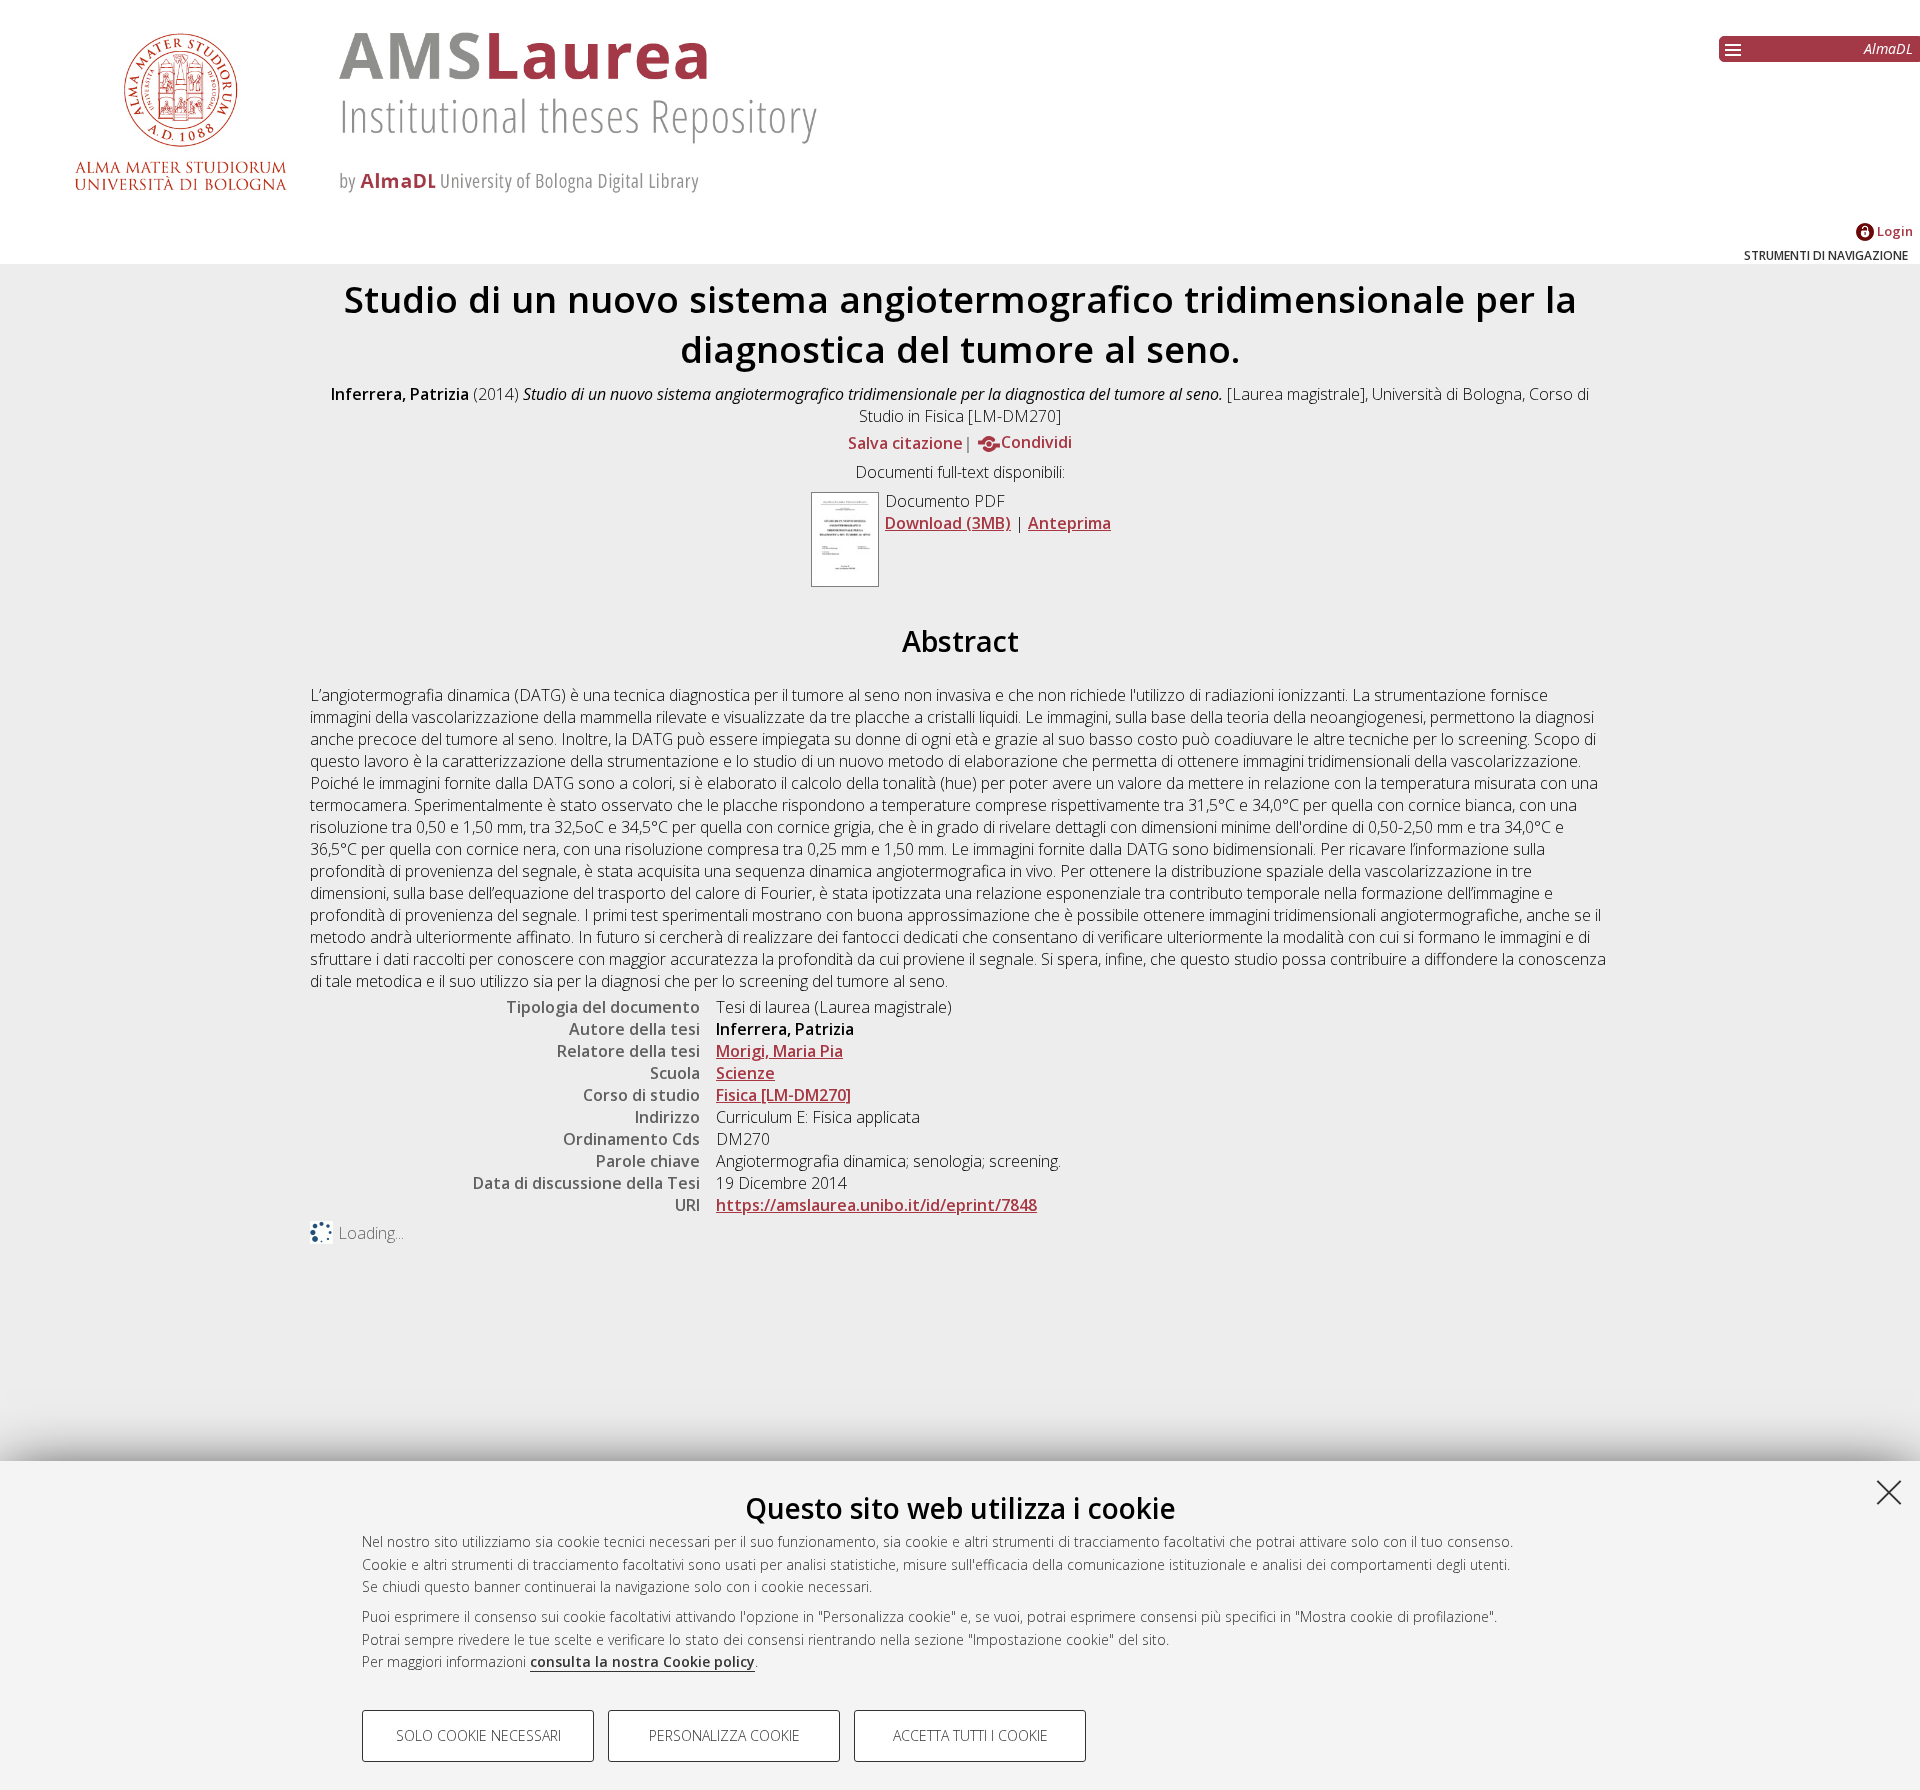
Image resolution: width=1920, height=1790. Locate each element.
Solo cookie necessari (478, 1735)
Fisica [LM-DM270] (783, 1095)
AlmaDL (1888, 48)
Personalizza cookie (724, 1735)
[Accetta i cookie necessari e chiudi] (1889, 1492)
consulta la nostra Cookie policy (642, 1661)
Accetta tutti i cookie (970, 1735)
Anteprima (1069, 523)
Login (1893, 231)
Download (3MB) (948, 523)
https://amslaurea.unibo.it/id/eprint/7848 (876, 1205)
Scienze (745, 1073)
